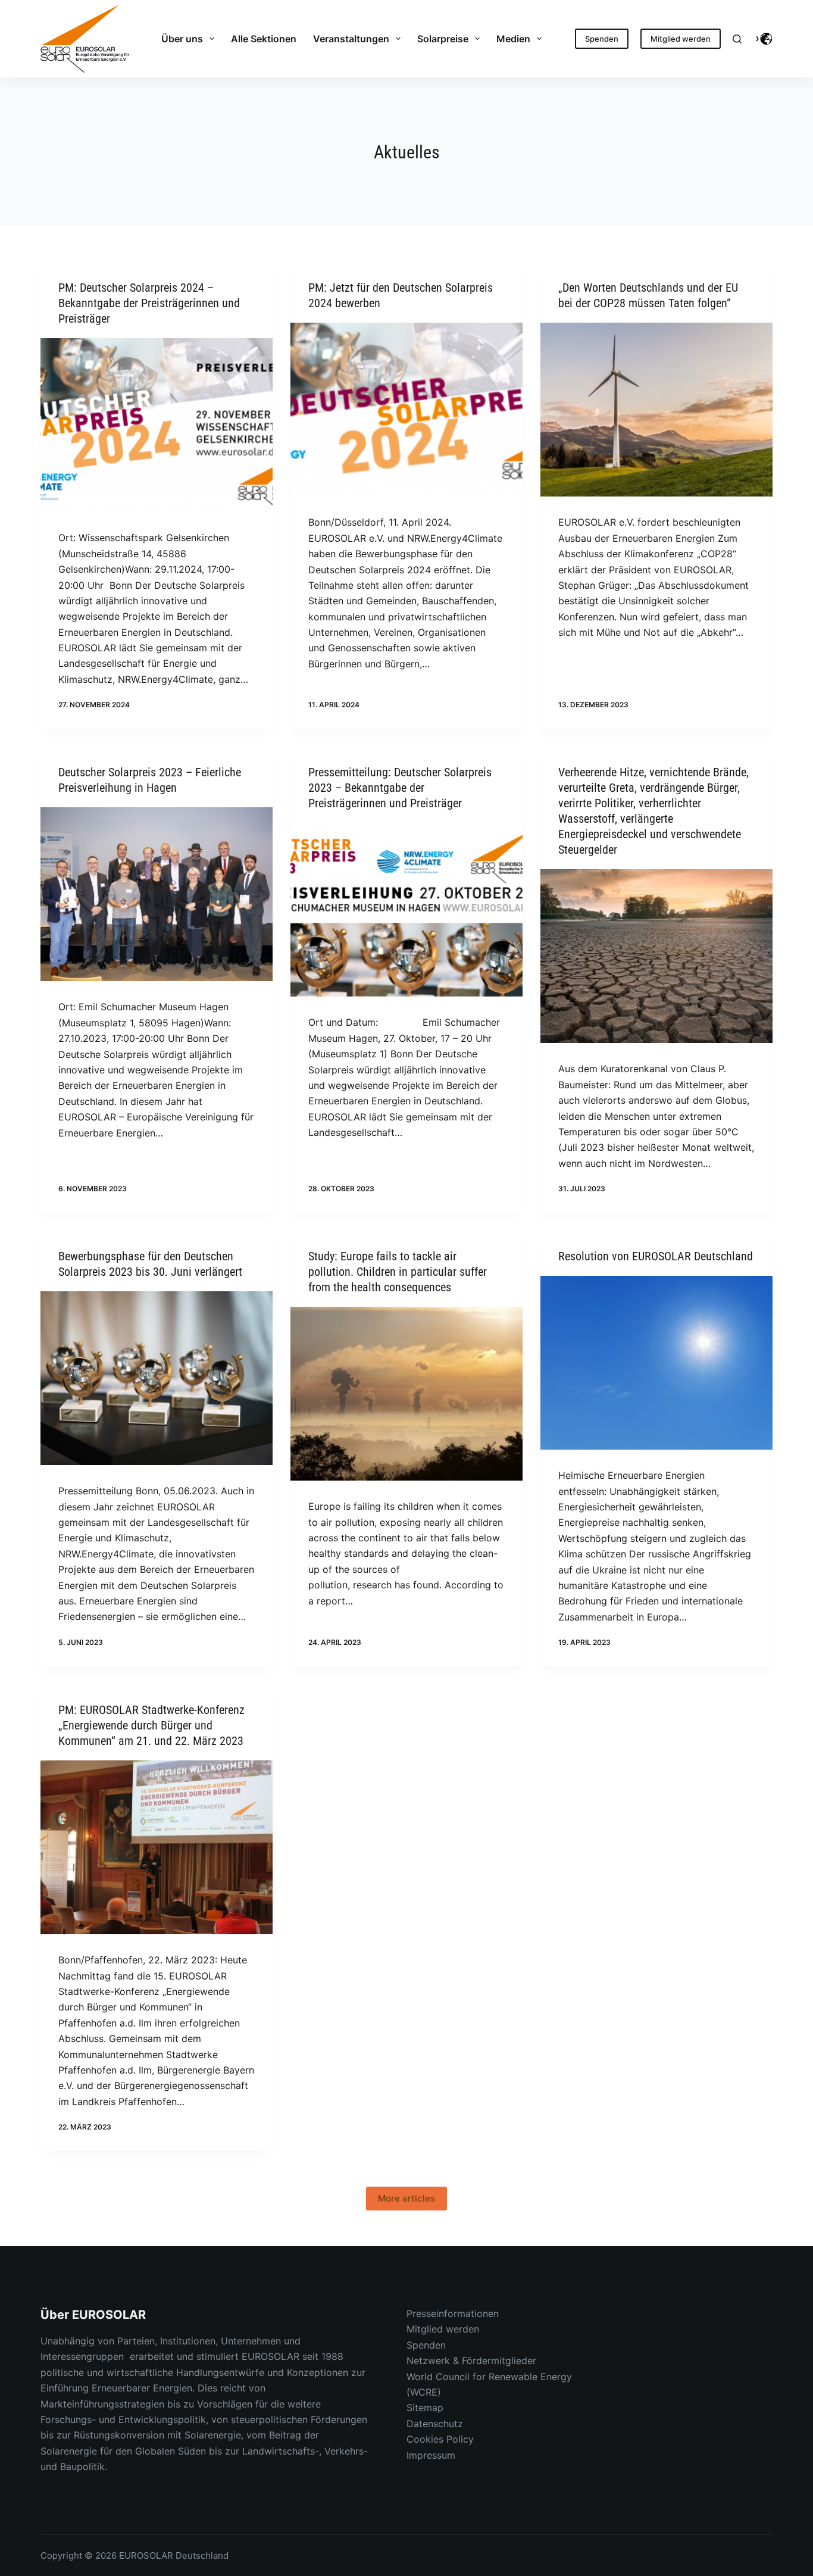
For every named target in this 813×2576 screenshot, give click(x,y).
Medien (513, 39)
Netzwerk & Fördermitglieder (471, 2360)
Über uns (182, 39)
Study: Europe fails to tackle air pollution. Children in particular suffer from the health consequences (398, 1272)
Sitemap (425, 2408)
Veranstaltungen (351, 39)
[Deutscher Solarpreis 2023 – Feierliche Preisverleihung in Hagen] (157, 894)
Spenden (602, 39)
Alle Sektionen (264, 39)
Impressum (431, 2455)
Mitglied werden (681, 39)
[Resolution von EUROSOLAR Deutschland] (656, 1363)
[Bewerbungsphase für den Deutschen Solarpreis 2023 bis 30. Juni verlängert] (157, 1378)
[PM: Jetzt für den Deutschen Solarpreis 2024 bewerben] (406, 410)
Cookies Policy (440, 2439)
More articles (406, 2198)
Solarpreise (443, 39)
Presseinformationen (453, 2313)
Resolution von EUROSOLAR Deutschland (656, 1256)
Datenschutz (435, 2424)
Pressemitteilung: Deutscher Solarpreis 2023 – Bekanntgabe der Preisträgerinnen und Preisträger (400, 788)
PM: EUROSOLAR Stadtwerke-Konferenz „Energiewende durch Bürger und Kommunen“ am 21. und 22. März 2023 (151, 1725)
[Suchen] (737, 39)
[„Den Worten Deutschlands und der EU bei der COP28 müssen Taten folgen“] (656, 410)
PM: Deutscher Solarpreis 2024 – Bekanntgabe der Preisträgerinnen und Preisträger (149, 303)
